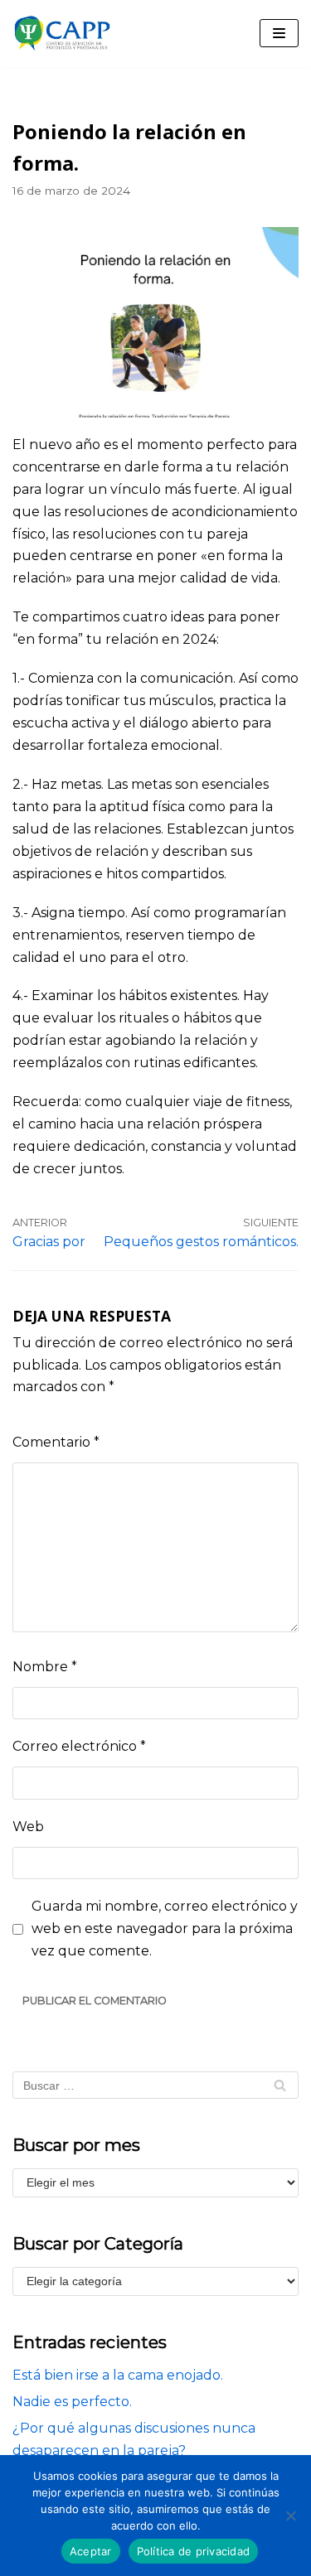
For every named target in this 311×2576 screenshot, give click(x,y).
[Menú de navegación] (279, 33)
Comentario (56, 1442)
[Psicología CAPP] (62, 34)
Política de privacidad (194, 2551)
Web (28, 1827)
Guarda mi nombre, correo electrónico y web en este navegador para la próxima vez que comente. (165, 1928)
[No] (290, 2516)
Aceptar (91, 2551)
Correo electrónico (79, 1746)
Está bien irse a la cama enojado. (118, 2375)
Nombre (45, 1667)
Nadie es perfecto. (72, 2402)
